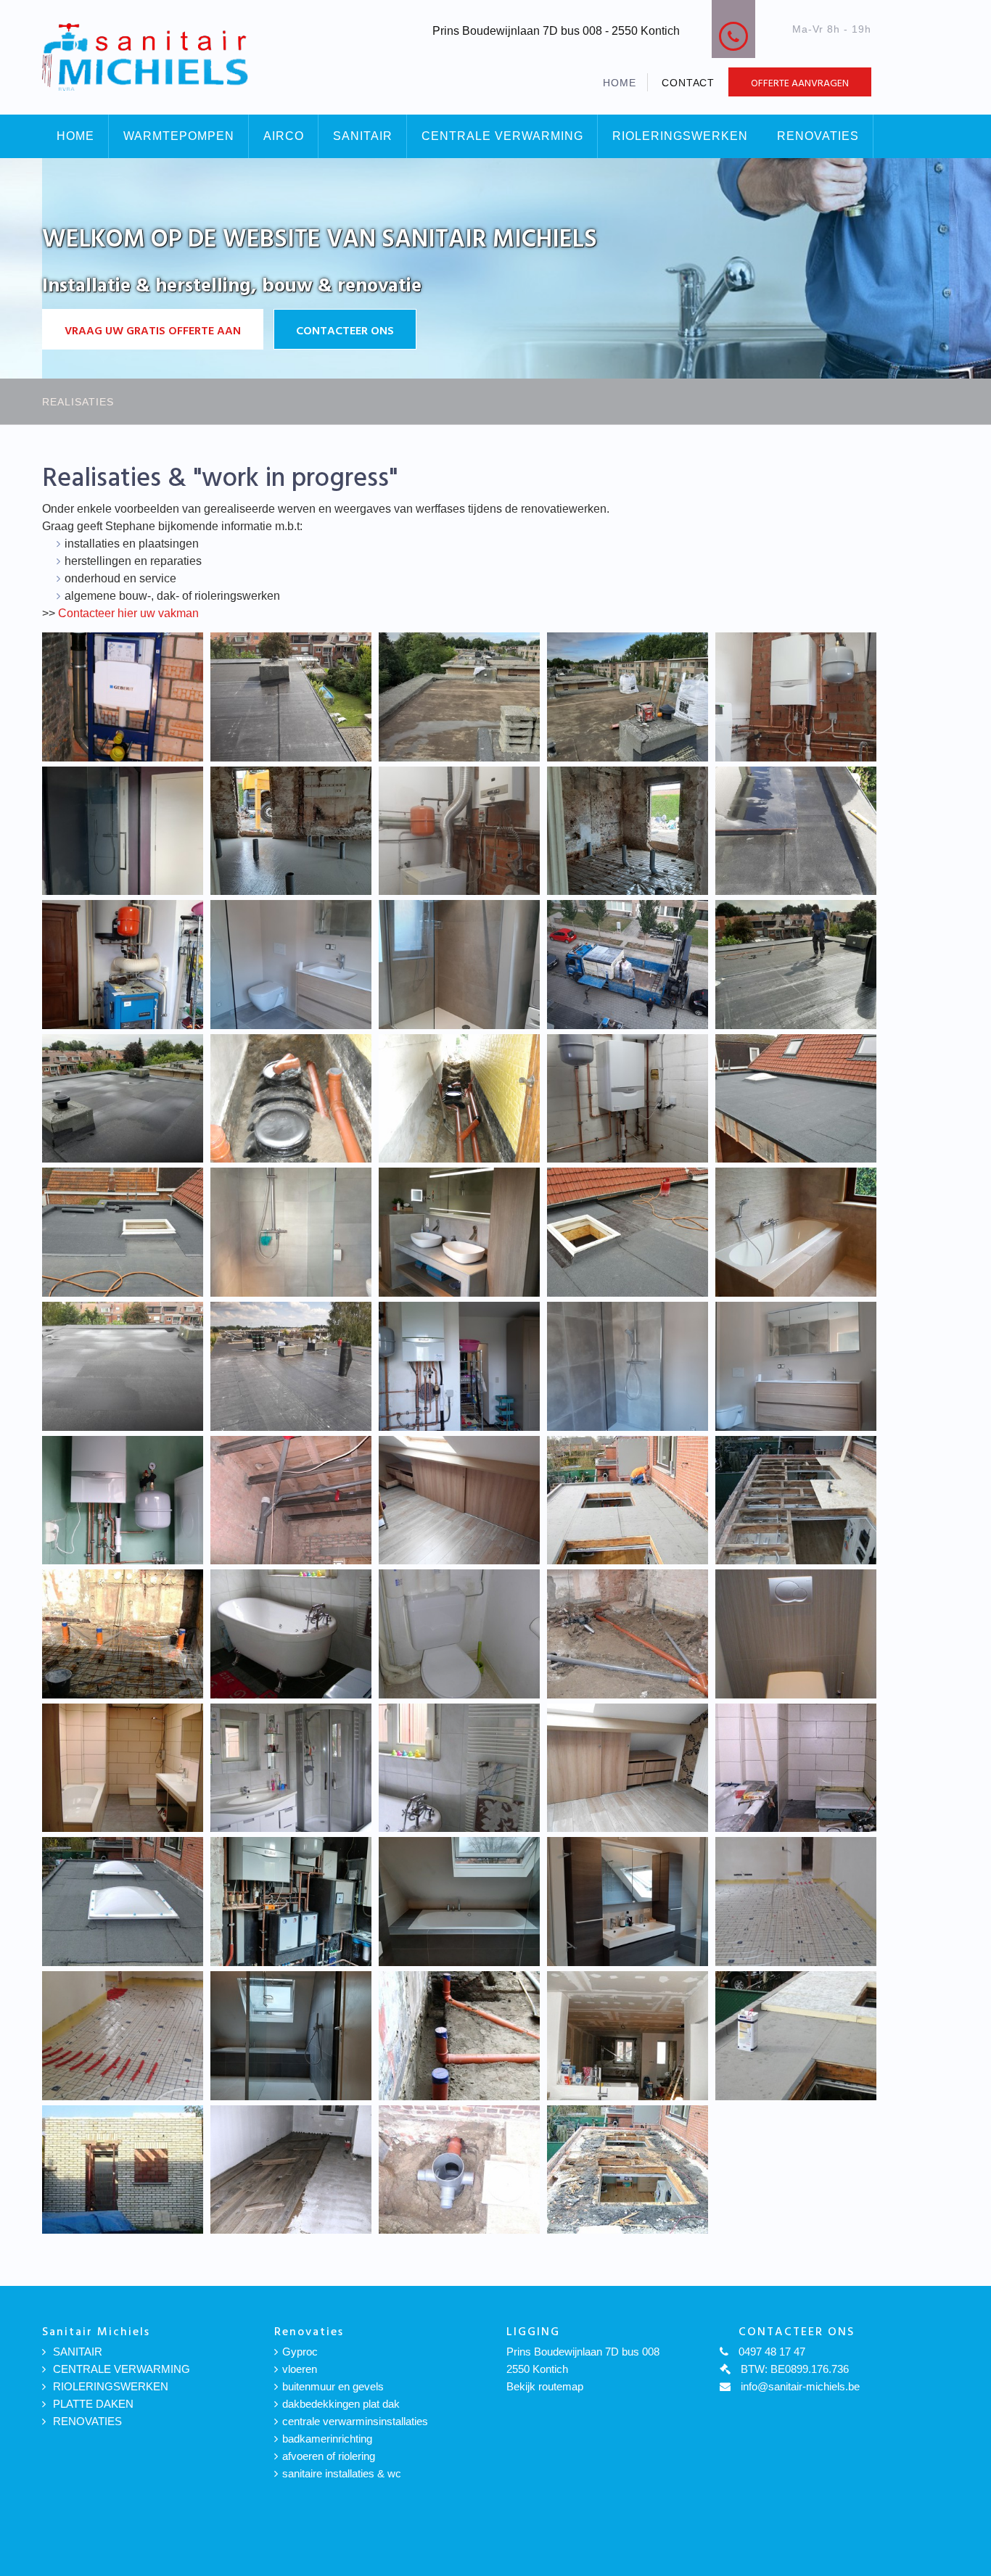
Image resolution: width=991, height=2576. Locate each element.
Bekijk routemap (545, 2386)
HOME (620, 83)
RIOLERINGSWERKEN (680, 136)
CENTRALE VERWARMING (502, 136)
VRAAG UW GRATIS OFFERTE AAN (153, 330)
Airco (284, 136)
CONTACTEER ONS (345, 330)
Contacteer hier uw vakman (128, 613)
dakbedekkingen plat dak (341, 2404)
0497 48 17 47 (813, 46)
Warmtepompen (179, 136)
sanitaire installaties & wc (342, 2473)
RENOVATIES (818, 136)
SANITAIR (363, 136)
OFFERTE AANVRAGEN (800, 82)
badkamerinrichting (327, 2439)
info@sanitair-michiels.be (614, 48)
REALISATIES (78, 402)
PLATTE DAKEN (93, 2404)
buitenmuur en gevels (333, 2386)
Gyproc (300, 2352)
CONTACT (688, 83)
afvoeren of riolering (329, 2456)
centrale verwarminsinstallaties (355, 2421)
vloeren (300, 2369)
